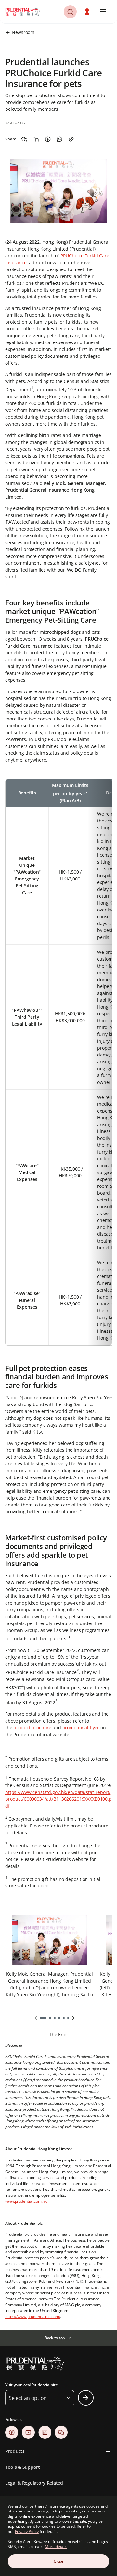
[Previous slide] (36, 2018)
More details (56, 2547)
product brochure (32, 1728)
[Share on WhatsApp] (59, 139)
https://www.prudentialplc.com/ (33, 2316)
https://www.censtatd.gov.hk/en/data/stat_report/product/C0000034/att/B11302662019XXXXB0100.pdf (58, 1799)
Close (58, 2561)
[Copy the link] (71, 139)
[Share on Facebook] (48, 139)
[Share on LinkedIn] (36, 139)
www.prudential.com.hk (26, 2201)
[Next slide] (73, 2018)
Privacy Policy (27, 2532)
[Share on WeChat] (24, 139)
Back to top (55, 2338)
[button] (88, 12)
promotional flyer (81, 1728)
